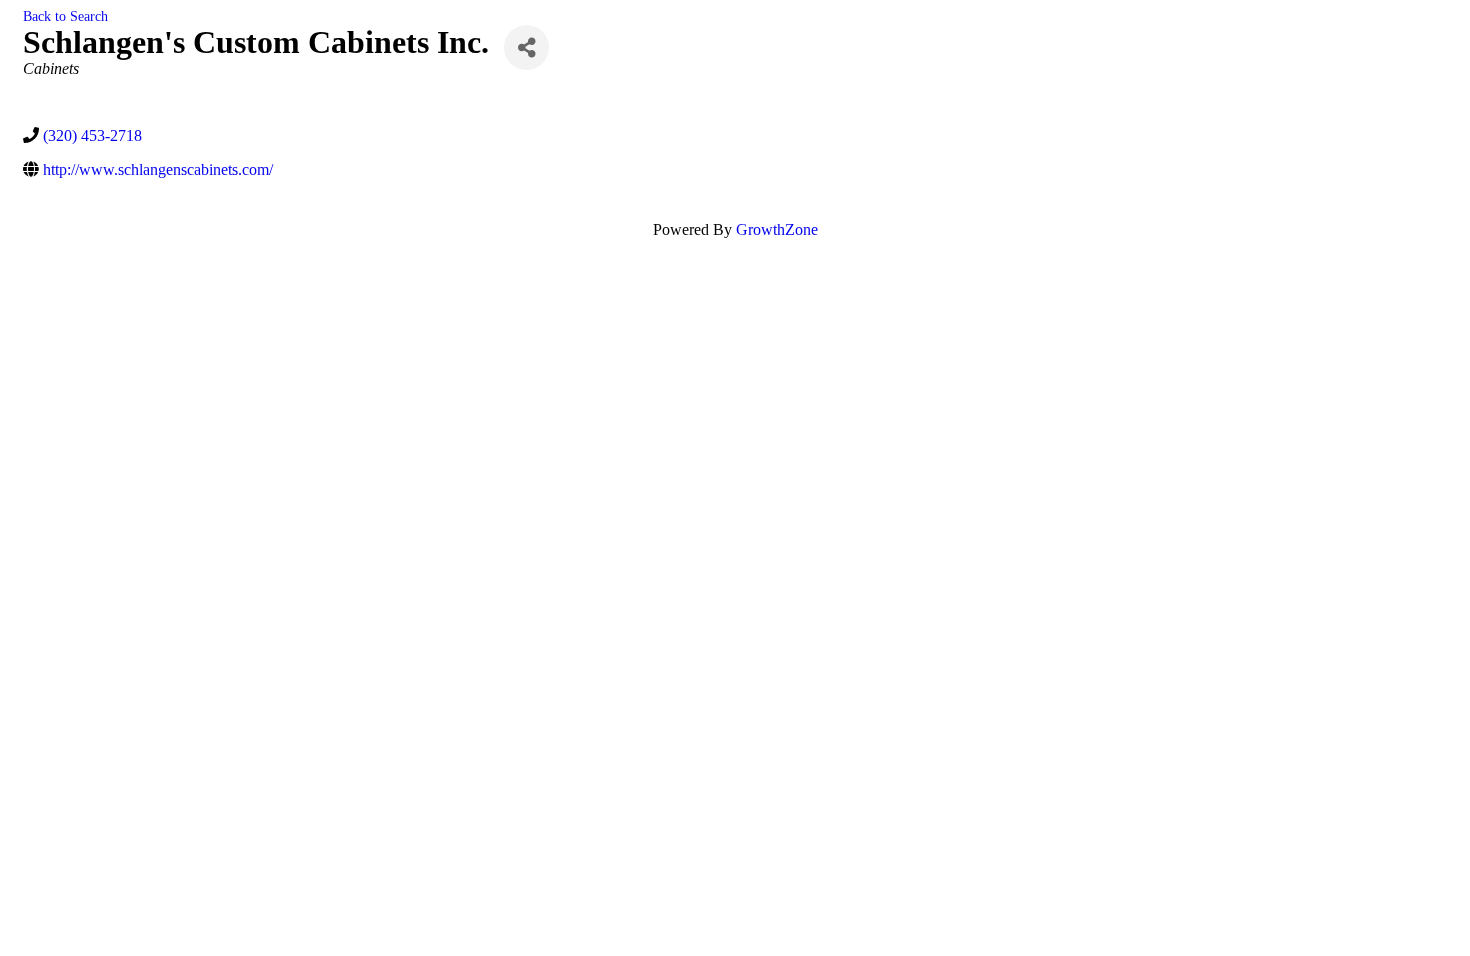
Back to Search (65, 16)
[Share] (526, 47)
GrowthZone (777, 229)
